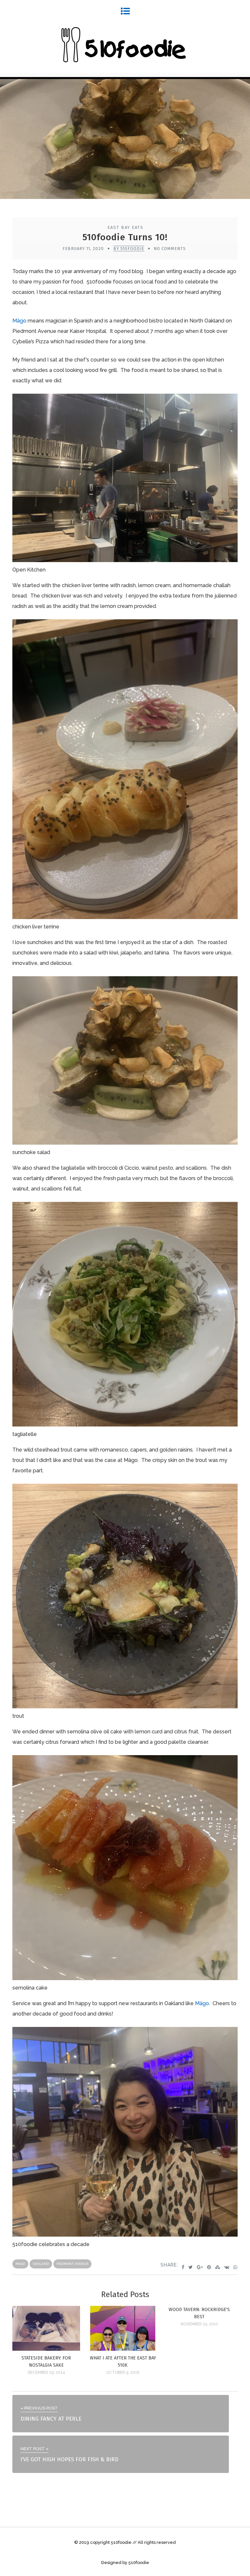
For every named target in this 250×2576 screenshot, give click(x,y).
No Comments (170, 249)
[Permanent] (46, 2349)
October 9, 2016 (123, 2372)
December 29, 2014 (46, 2372)
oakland (41, 2264)
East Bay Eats (125, 227)
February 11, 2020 (83, 249)
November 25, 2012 (199, 2324)
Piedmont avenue (72, 2264)
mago (20, 2264)
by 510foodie (129, 249)
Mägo (19, 321)
